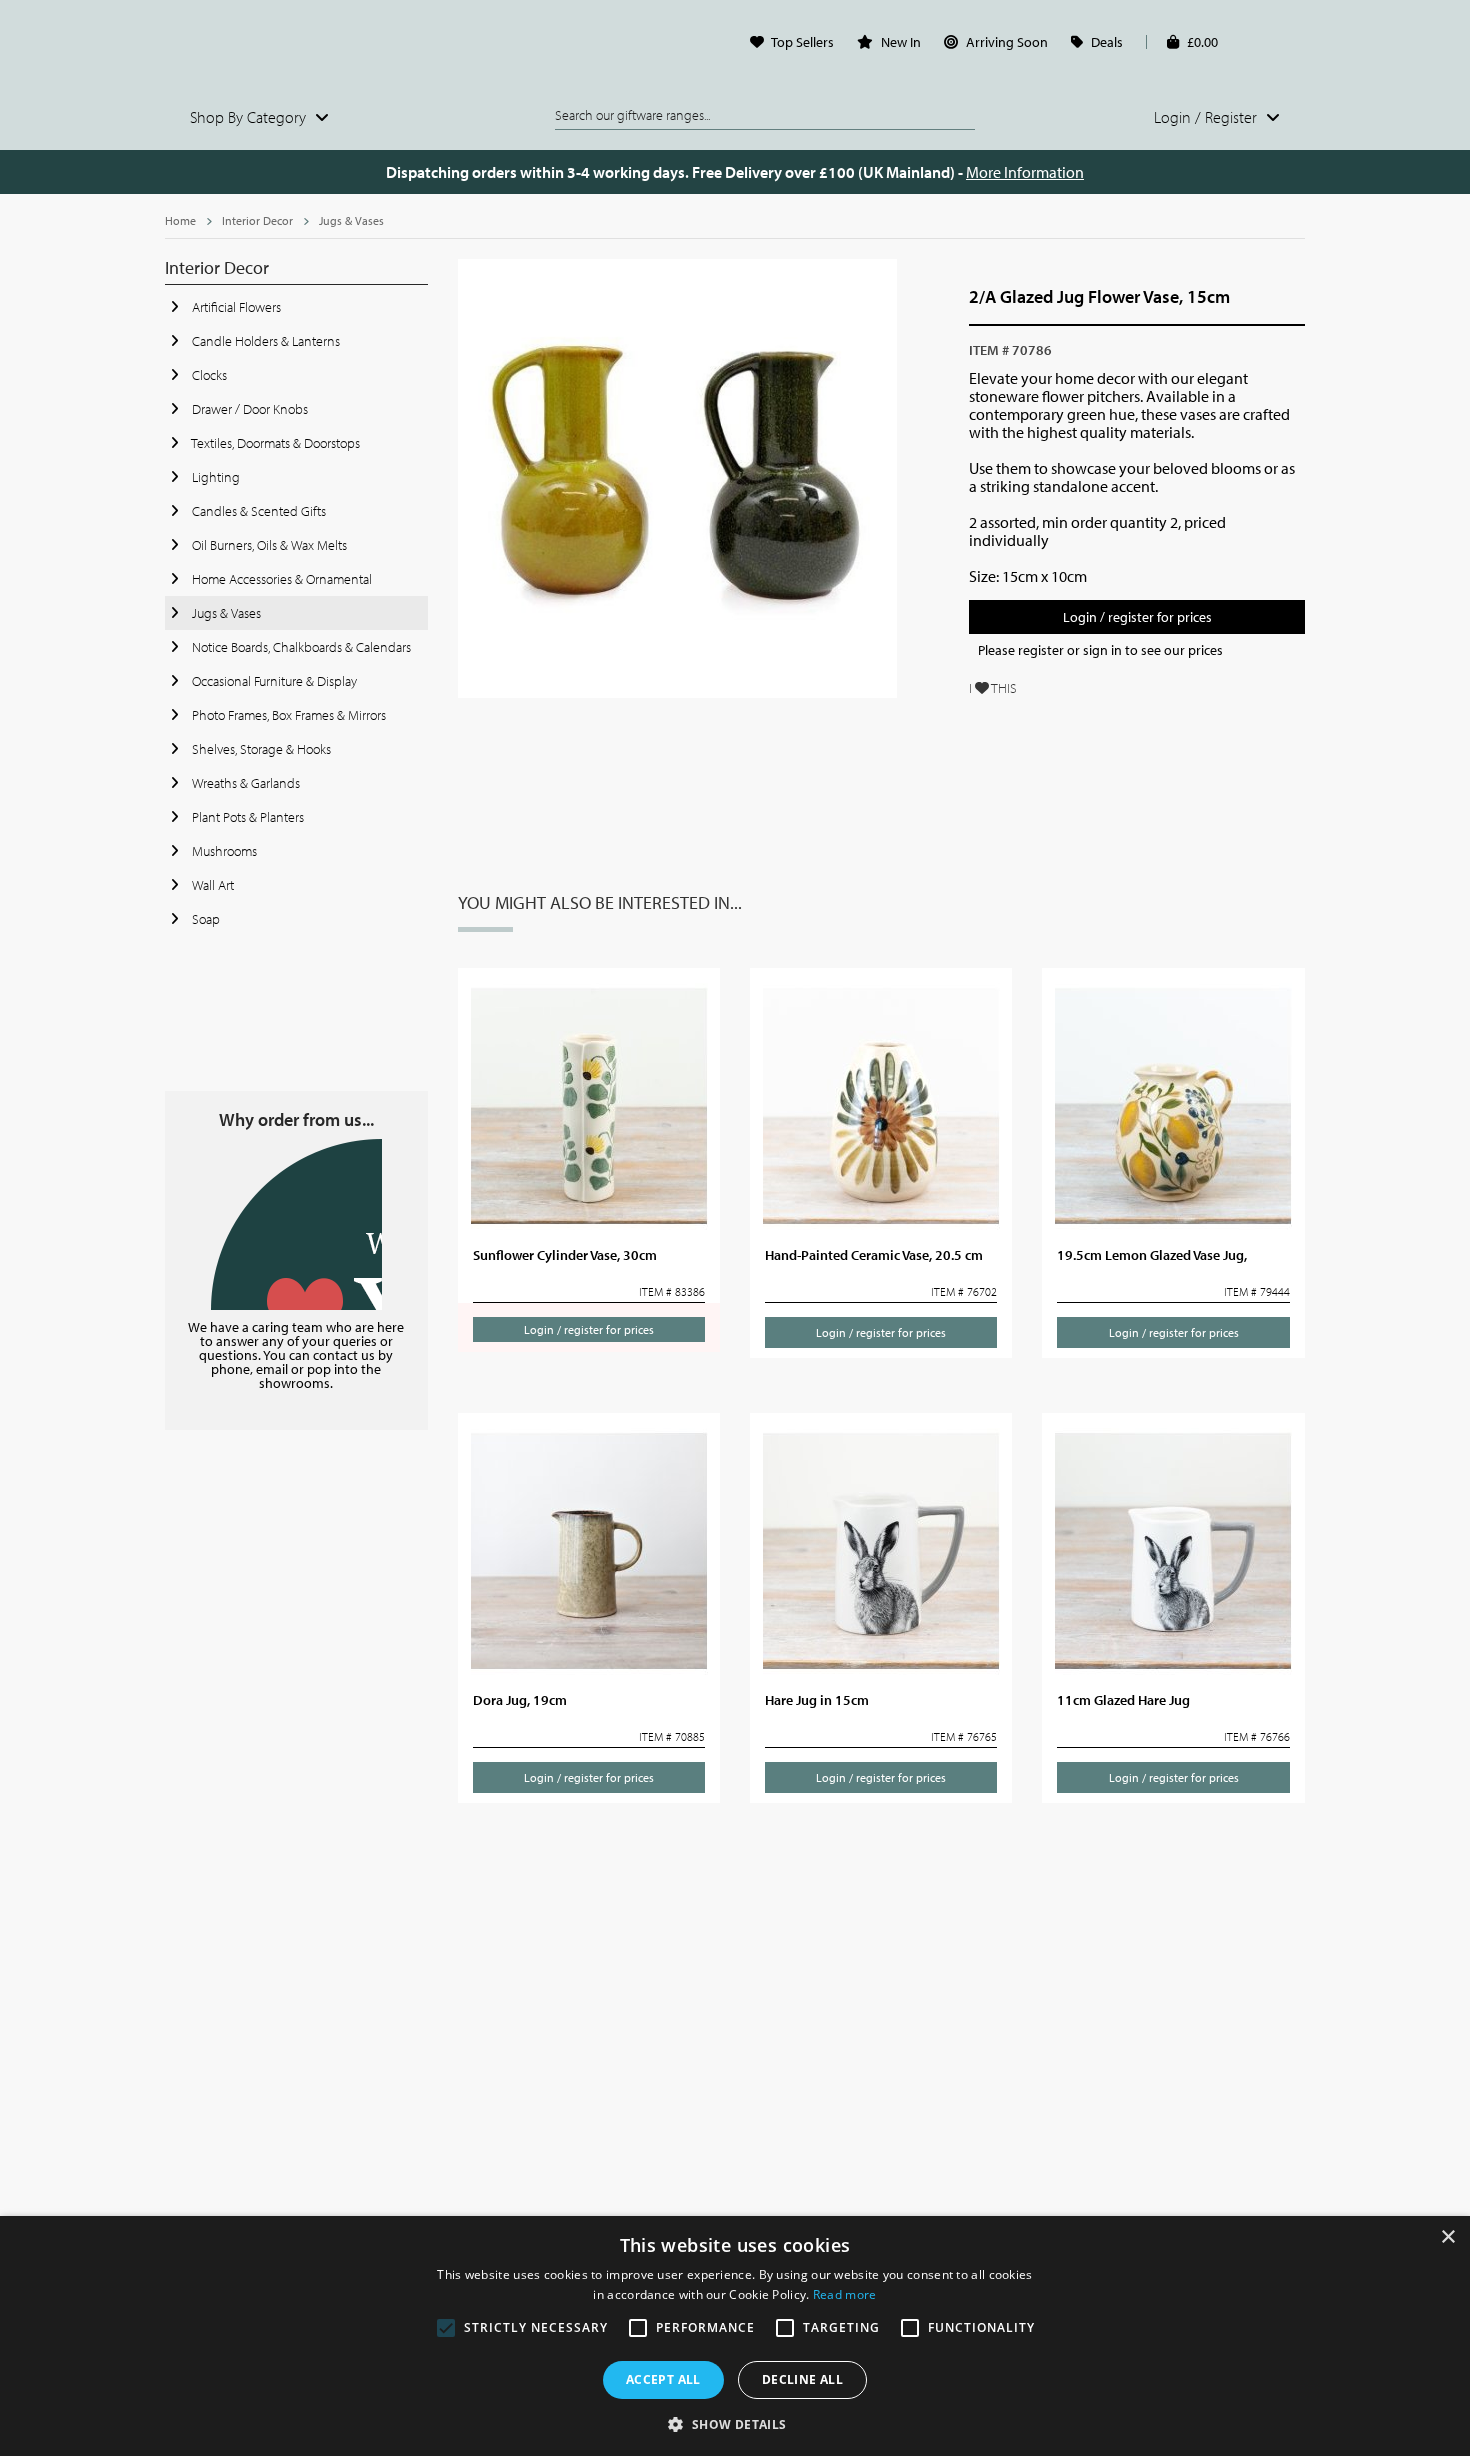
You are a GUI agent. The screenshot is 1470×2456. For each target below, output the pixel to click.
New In (901, 42)
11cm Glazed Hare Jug (1123, 1700)
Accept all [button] (663, 2379)
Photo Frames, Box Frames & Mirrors (287, 715)
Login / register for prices (1137, 617)
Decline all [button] (802, 2379)
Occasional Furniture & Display (273, 681)
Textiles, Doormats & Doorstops (274, 443)
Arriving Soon (1007, 42)
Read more (845, 2294)
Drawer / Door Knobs (248, 409)
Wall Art (211, 885)
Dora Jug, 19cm (520, 1700)
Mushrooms (223, 851)
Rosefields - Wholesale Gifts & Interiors (296, 47)
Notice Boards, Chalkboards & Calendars (300, 647)
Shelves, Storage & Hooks (260, 749)
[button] (734, 2423)
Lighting (214, 477)
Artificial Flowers (235, 307)
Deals (1107, 42)
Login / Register (1207, 117)
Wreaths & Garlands (244, 783)
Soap (204, 919)
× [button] (1447, 2237)
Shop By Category (250, 117)
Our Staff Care (296, 1224)
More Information (1025, 172)
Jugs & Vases (351, 220)
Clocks (208, 375)
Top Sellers (802, 42)
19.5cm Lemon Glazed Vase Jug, (1152, 1255)
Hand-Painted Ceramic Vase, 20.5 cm (874, 1255)
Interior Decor (257, 220)
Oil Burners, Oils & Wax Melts (268, 545)
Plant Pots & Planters (246, 817)
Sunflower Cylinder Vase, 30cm (565, 1255)
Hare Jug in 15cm (817, 1700)
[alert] (735, 2336)
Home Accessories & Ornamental (280, 579)
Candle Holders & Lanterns (264, 341)
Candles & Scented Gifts (257, 511)
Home (180, 220)
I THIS (993, 688)
